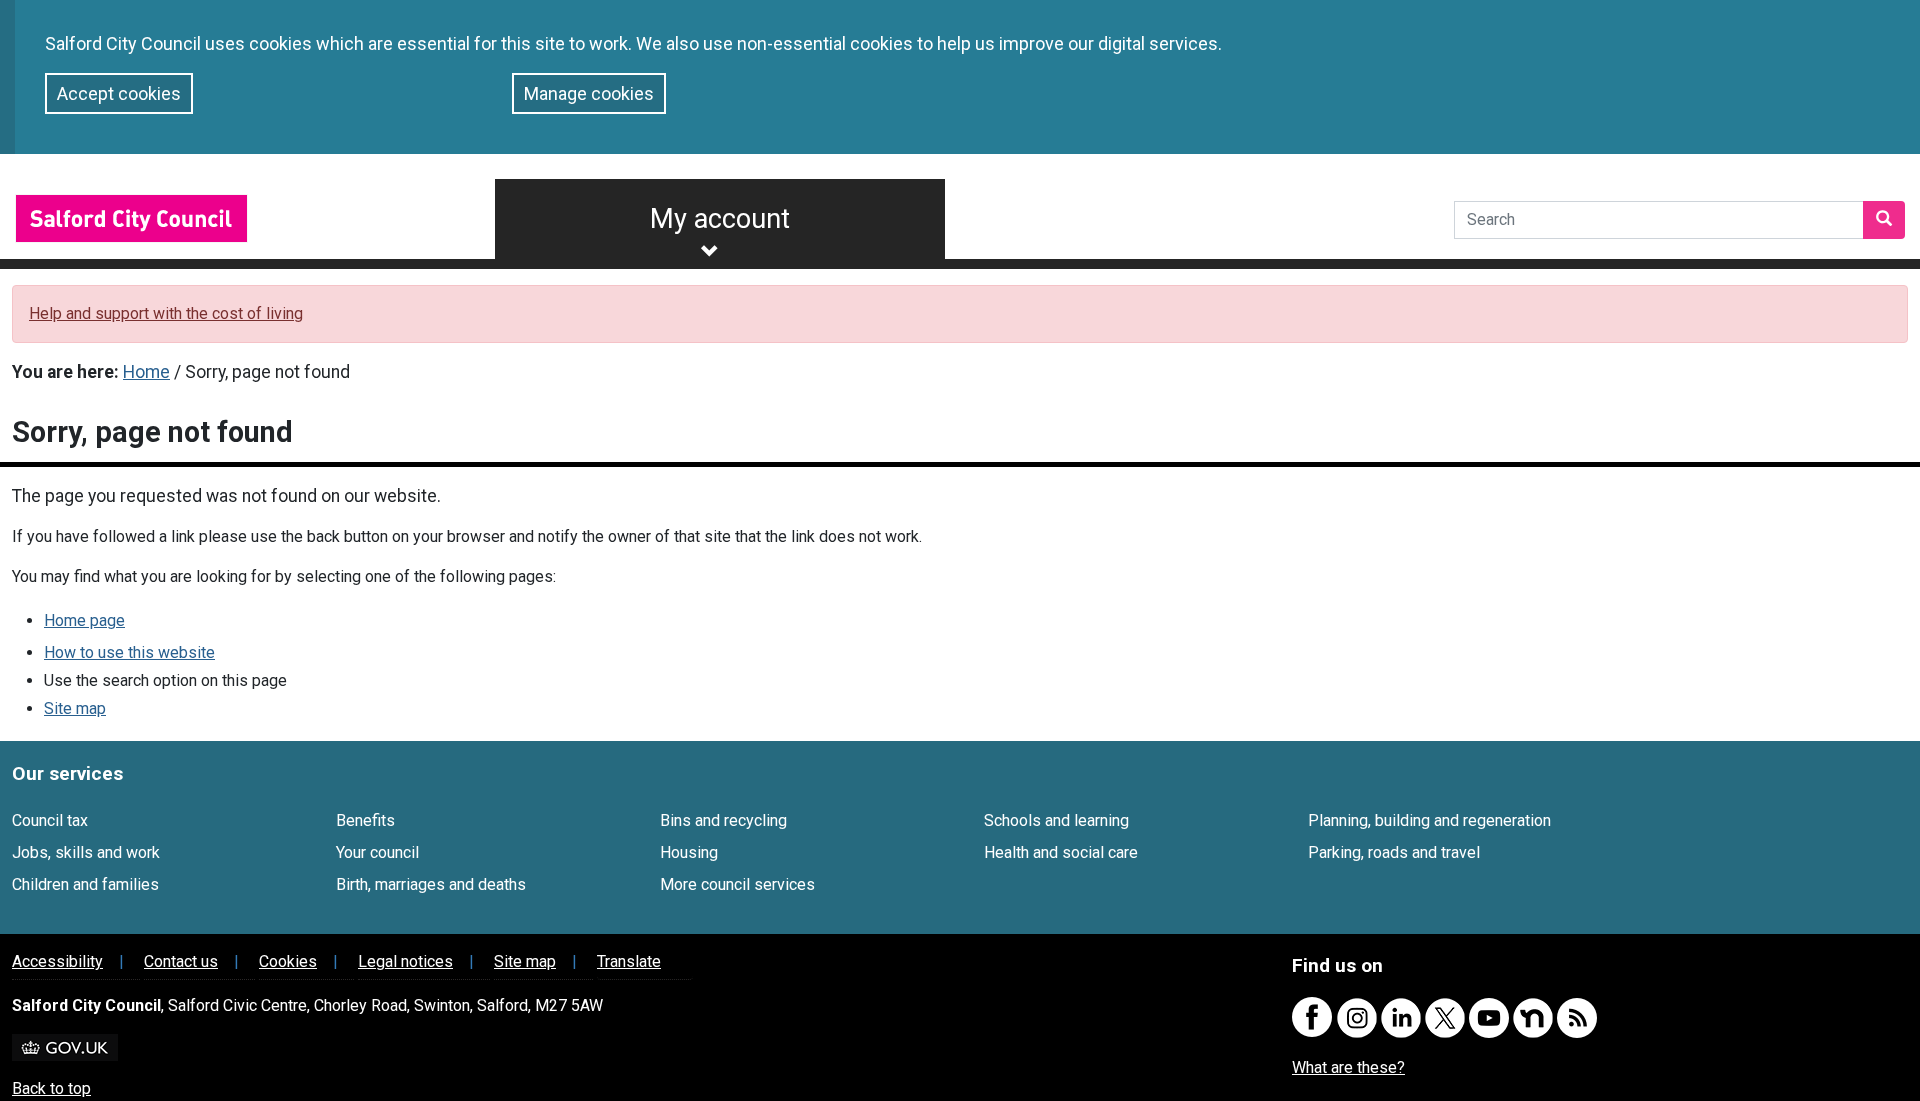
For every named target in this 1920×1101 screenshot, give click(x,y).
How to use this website (129, 652)
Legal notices (405, 961)
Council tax (50, 820)
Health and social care (1061, 852)
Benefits (365, 820)
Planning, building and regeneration (1429, 820)
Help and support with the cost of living (166, 313)
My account (720, 219)
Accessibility (57, 961)
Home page (84, 620)
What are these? (1348, 1067)
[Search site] (1884, 220)
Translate (629, 961)
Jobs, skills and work (86, 852)
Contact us (181, 961)
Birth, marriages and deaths (431, 884)
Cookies (288, 961)
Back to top (51, 1088)
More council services (737, 884)
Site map (75, 708)
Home (146, 372)
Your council (377, 852)
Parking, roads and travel (1394, 852)
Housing (689, 852)
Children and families (85, 884)
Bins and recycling (723, 820)
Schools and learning (1056, 820)
